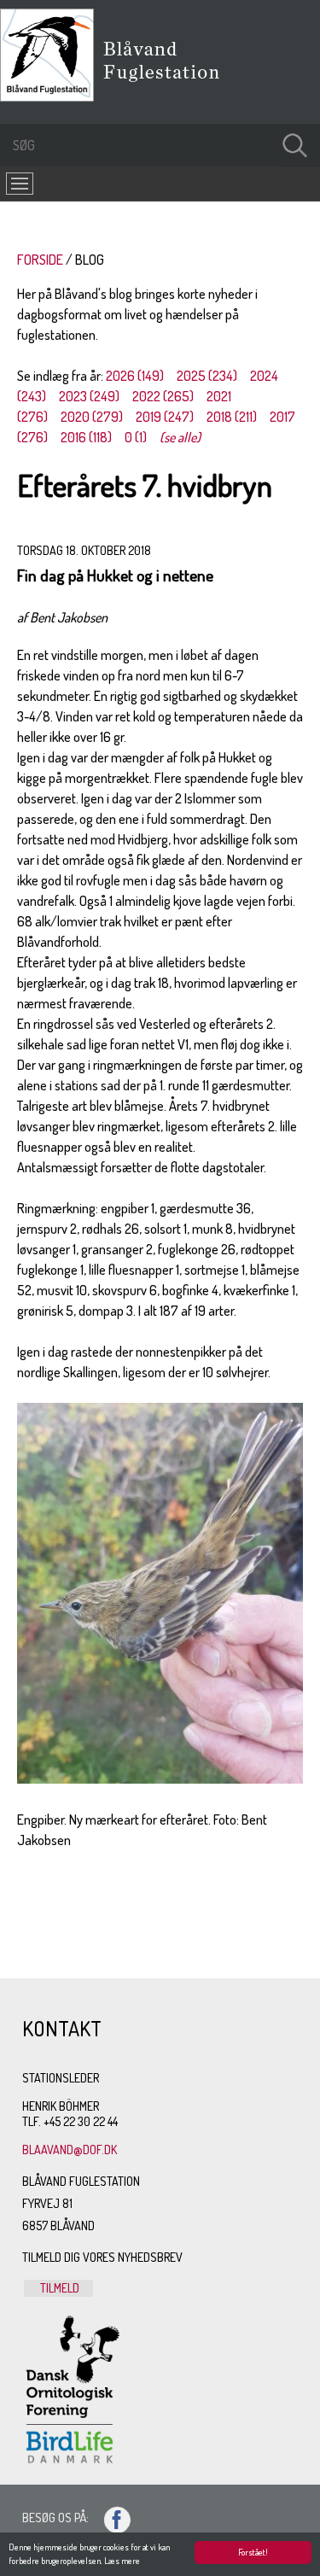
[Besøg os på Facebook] (110, 2518)
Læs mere (122, 2561)
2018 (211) (232, 417)
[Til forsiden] (51, 96)
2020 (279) (92, 417)
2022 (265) (163, 396)
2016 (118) (86, 437)
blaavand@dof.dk (70, 2150)
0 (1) (136, 437)
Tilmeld (58, 2288)
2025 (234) (207, 376)
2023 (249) (89, 396)
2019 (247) (165, 417)
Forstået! (253, 2552)
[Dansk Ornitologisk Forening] (170, 85)
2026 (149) (135, 376)
